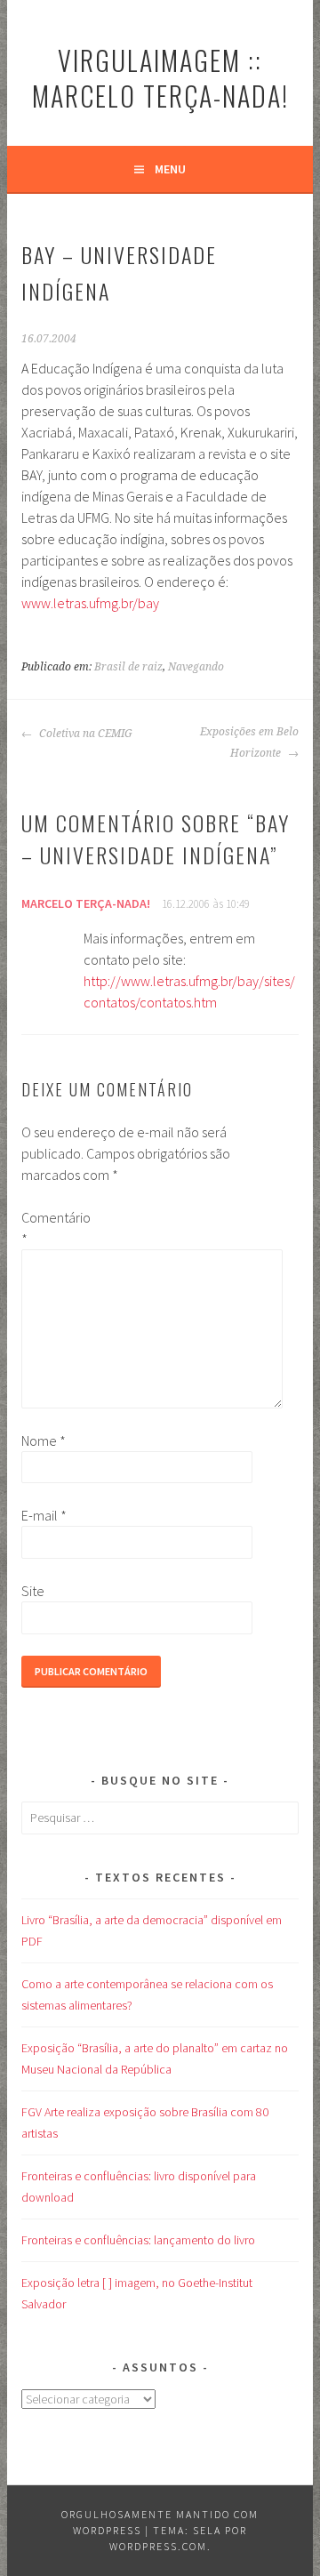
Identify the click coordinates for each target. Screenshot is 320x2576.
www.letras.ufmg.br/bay (90, 603)
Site (33, 1591)
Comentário (50, 1228)
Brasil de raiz (128, 667)
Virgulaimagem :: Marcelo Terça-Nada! (160, 78)
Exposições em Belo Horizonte (249, 742)
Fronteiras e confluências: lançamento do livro (138, 2240)
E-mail (44, 1515)
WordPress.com (158, 2546)
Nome (44, 1440)
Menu (170, 169)
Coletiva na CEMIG (84, 734)
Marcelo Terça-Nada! (86, 903)
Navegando (196, 667)
